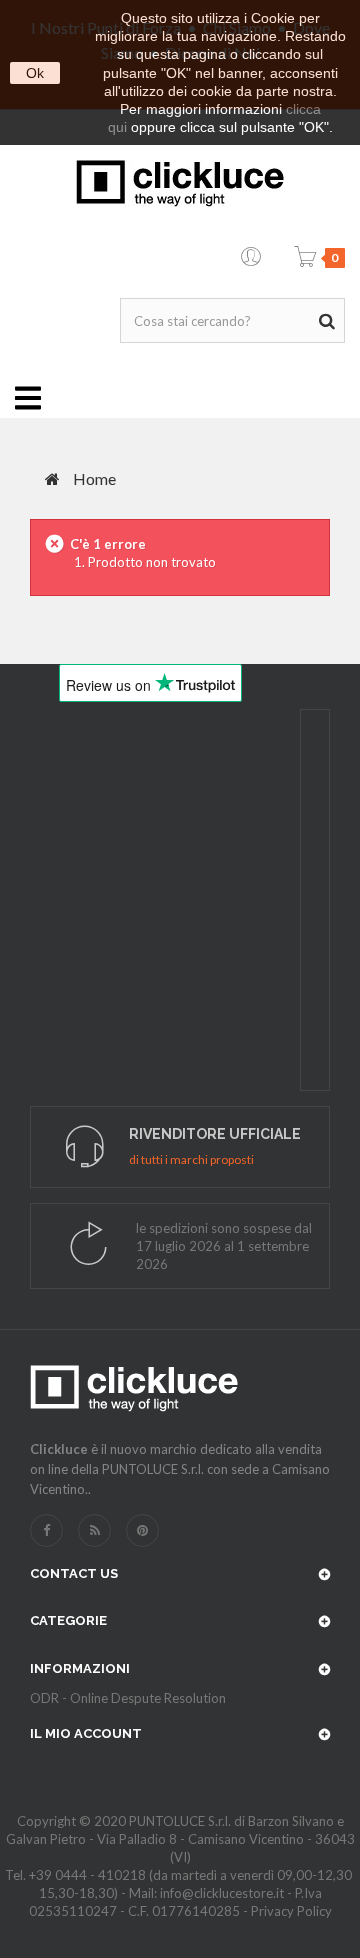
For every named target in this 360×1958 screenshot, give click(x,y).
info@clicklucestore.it (222, 1893)
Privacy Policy (291, 1911)
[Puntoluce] (180, 183)
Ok (35, 73)
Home (93, 478)
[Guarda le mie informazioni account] (251, 252)
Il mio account (86, 1733)
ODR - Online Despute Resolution (128, 1698)
